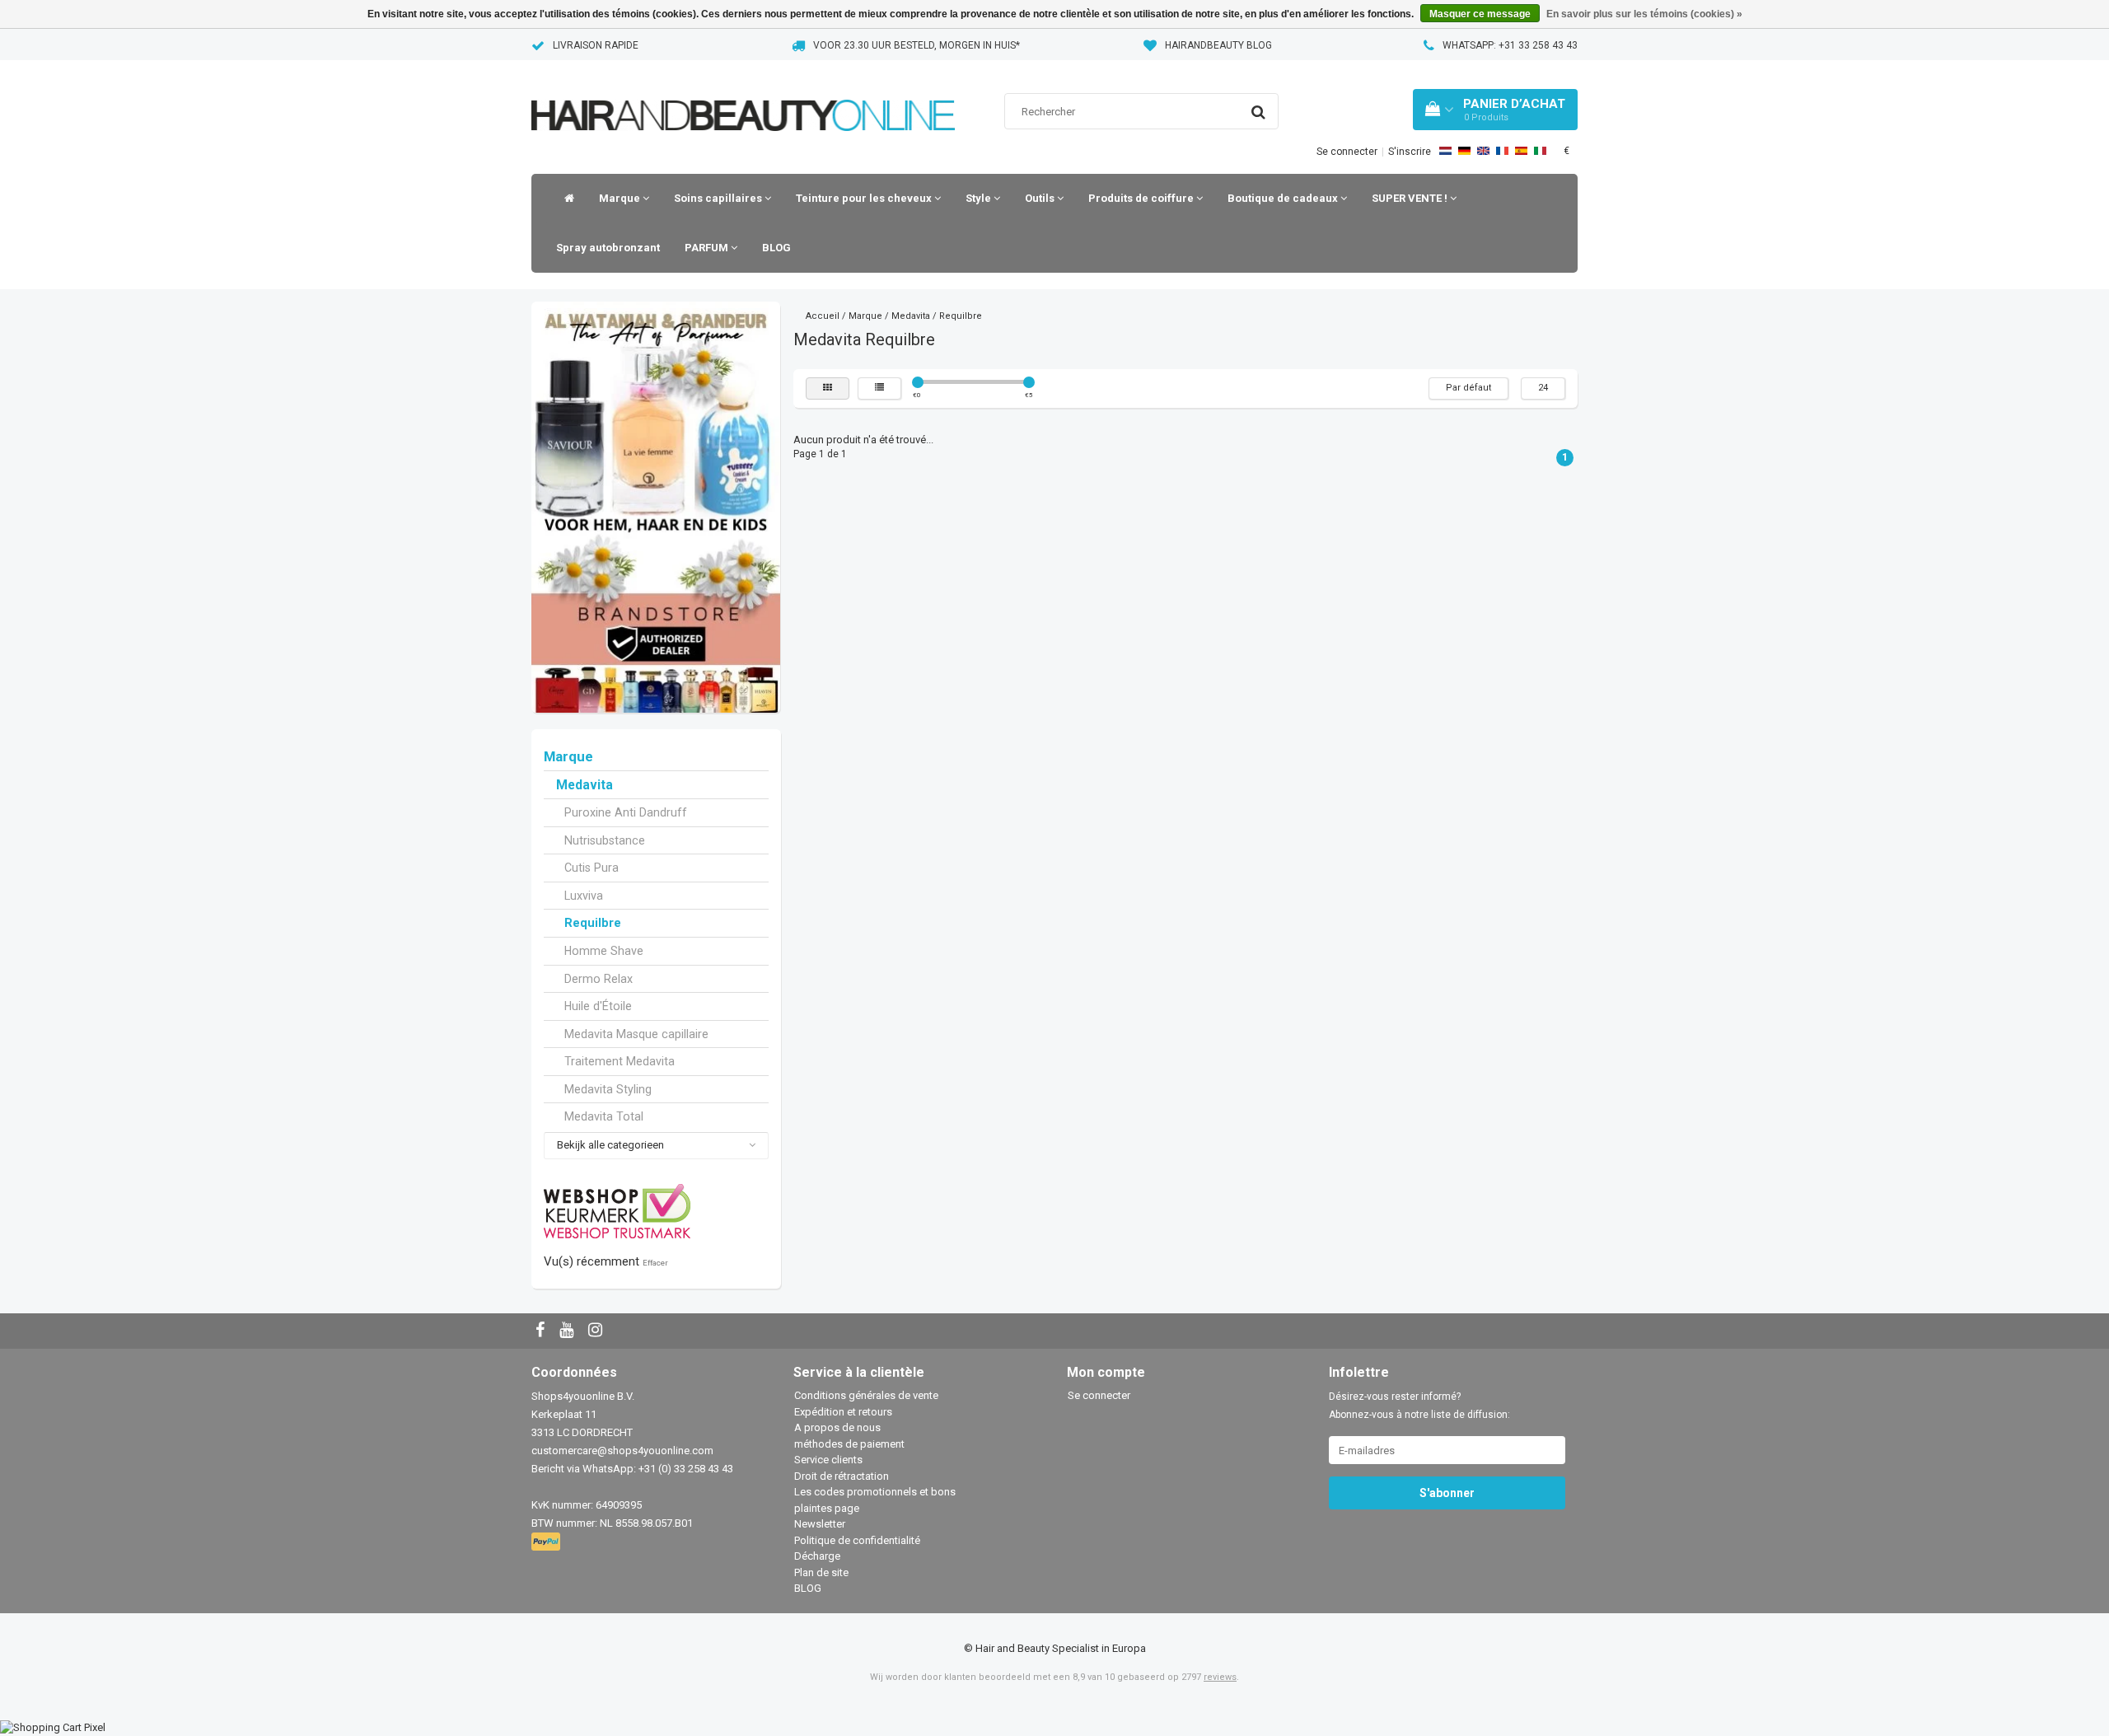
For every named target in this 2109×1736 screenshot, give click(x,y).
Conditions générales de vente (866, 1395)
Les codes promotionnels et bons (875, 1492)
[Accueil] (565, 199)
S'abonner (1447, 1493)
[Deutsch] (1464, 151)
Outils (1041, 198)
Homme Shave (604, 951)
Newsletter (820, 1524)
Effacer (655, 1263)
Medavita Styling (608, 1089)
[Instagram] (597, 1331)
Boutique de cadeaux (1284, 198)
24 (1543, 388)
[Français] (1502, 151)
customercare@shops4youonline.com (622, 1451)
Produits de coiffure (1142, 198)
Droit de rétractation (842, 1476)
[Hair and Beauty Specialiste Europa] (743, 94)
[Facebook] (542, 1331)
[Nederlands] (1445, 151)
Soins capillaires (719, 198)
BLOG (776, 248)
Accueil (823, 316)
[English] (1483, 151)
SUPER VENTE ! (1411, 198)
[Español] (1521, 151)
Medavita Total (604, 1116)
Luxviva (584, 896)
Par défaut (1468, 388)
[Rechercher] (1258, 112)
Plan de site (821, 1572)
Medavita (585, 785)
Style (980, 198)
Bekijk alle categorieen (610, 1145)
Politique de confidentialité (857, 1540)
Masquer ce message (1480, 14)
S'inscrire (1410, 152)
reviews (1220, 1677)
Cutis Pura (592, 868)
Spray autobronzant (608, 248)
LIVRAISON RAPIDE (596, 45)
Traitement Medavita (620, 1061)
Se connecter (1347, 152)
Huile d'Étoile (598, 1006)
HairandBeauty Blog (1218, 45)
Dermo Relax (599, 979)
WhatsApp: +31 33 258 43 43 (1510, 45)
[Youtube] (568, 1331)
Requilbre (593, 923)
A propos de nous (837, 1427)
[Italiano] (1540, 151)
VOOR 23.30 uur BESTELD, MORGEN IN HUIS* (917, 45)
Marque (621, 198)
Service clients (828, 1460)
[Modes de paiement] (547, 1543)
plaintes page (827, 1508)
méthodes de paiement (849, 1444)
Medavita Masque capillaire (636, 1034)
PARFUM (708, 248)
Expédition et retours (843, 1412)
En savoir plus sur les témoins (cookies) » (1644, 14)
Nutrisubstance (605, 840)
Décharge (817, 1556)
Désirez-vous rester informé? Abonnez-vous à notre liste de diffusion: (1419, 1406)
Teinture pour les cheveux (865, 198)
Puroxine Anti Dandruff (626, 812)
